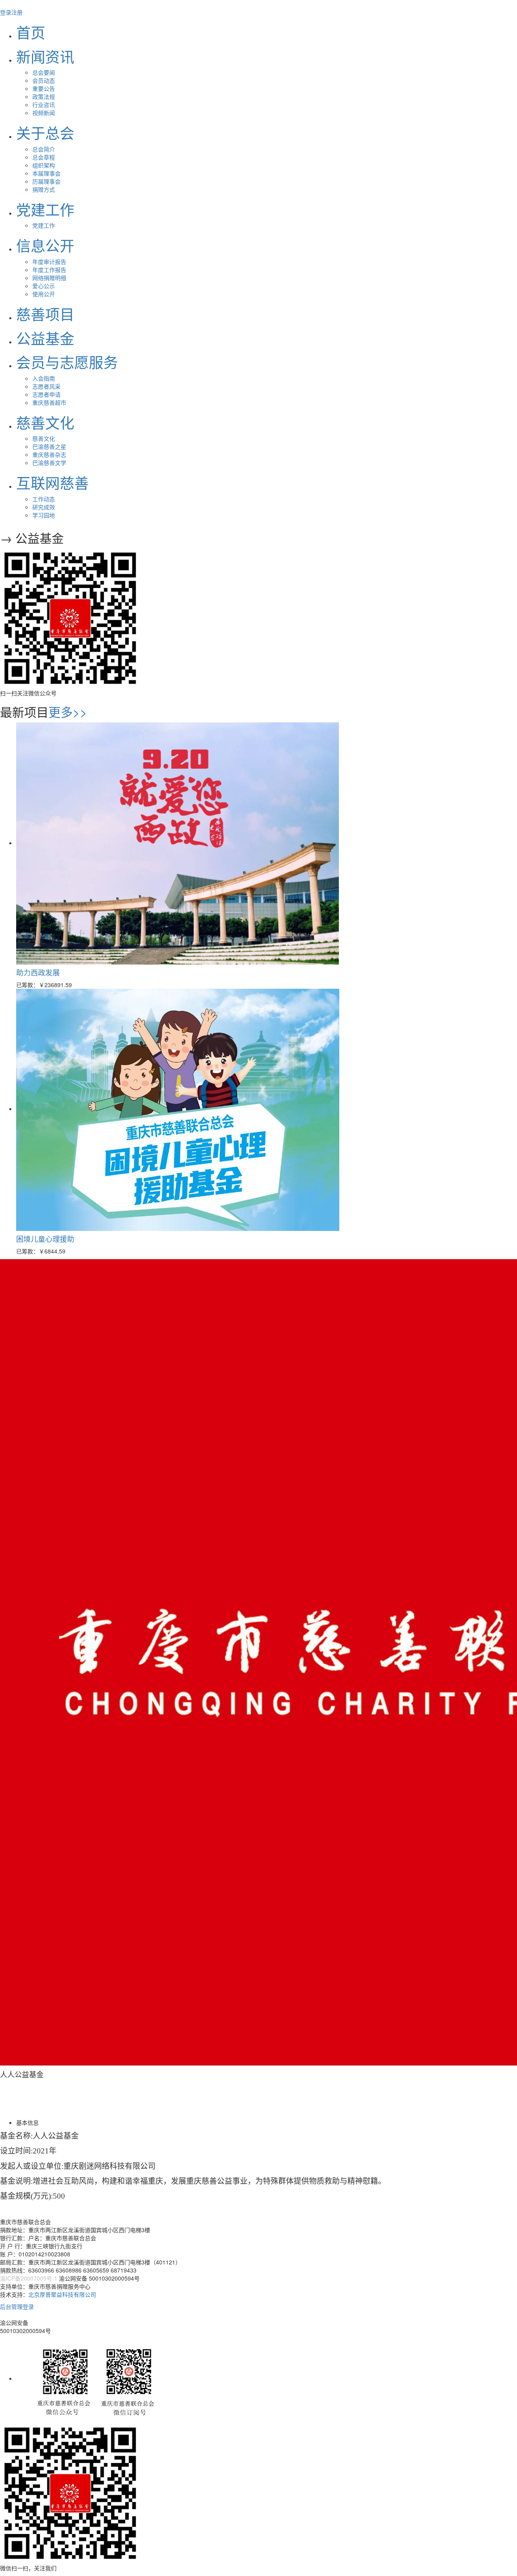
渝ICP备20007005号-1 (29, 2278)
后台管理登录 (17, 2306)
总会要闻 (44, 72)
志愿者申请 (46, 394)
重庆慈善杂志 (49, 454)
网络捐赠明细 (49, 278)
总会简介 (44, 149)
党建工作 (44, 225)
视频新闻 (44, 113)
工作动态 (44, 499)
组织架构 (44, 165)
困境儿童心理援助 (45, 1239)
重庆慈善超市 (49, 402)
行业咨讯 (44, 105)
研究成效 (44, 507)
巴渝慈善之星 (49, 446)
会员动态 (44, 80)
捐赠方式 (44, 189)
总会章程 (44, 157)
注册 (17, 12)
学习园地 (44, 515)
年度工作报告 (49, 270)
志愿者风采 (46, 386)
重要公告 (44, 88)
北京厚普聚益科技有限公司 (62, 2294)
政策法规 (44, 96)
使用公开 (44, 294)
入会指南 (44, 378)
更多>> (68, 712)
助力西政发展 (38, 972)
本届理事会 (46, 173)
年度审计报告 (49, 262)
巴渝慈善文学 (49, 462)
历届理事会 (46, 181)
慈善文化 (44, 438)
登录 (6, 12)
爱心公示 (44, 286)
